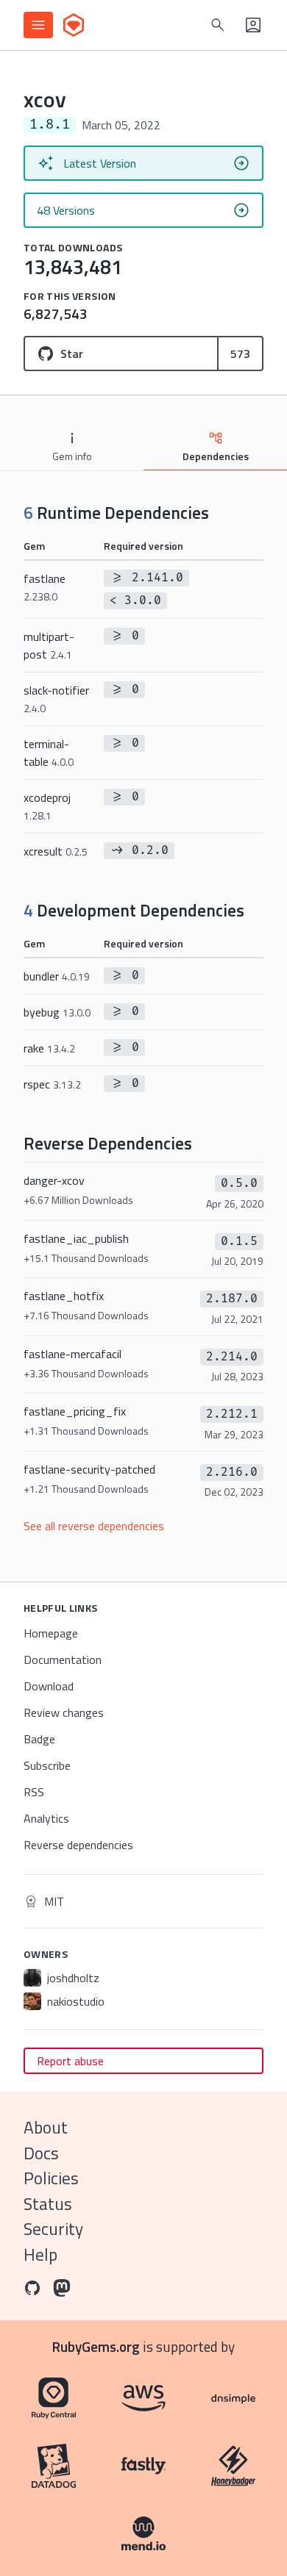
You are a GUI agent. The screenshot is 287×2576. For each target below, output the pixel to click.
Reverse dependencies (78, 1845)
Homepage (51, 1633)
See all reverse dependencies (94, 1526)
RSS (34, 1792)
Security (53, 2229)
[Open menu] (38, 25)
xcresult (56, 851)
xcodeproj (47, 806)
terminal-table (49, 753)
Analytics (46, 1818)
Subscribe (47, 1765)
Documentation (63, 1660)
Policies (51, 2178)
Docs (41, 2153)
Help (40, 2254)
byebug (57, 1012)
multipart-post (49, 645)
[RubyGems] (74, 25)
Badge (39, 1739)
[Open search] (218, 25)
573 (240, 354)
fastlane (45, 587)
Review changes (64, 1712)
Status (48, 2204)
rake (49, 1048)
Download (49, 1686)
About (46, 2127)
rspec (52, 1084)
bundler (57, 976)
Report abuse (70, 2061)
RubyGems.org (96, 2346)
